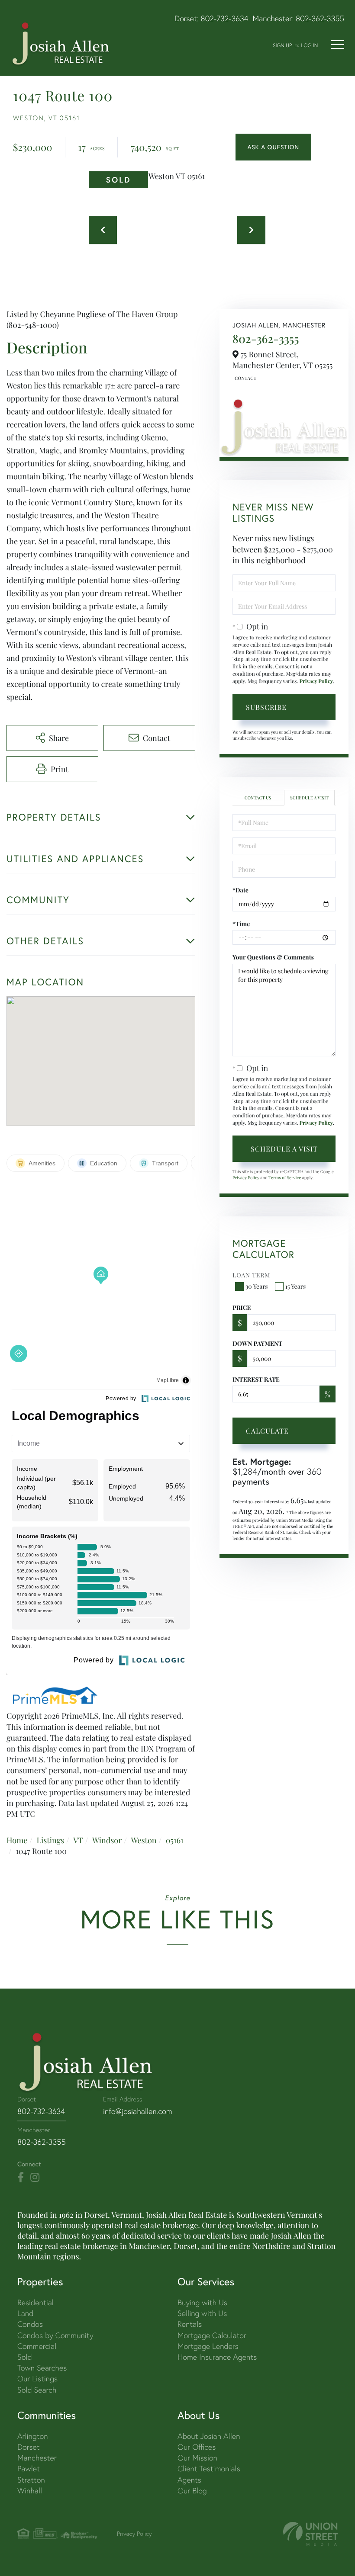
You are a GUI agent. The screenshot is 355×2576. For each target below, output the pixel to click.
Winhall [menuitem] (30, 2491)
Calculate (267, 1431)
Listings (50, 1840)
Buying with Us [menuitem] (202, 2302)
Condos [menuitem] (30, 2324)
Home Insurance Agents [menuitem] (217, 2357)
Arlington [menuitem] (33, 2436)
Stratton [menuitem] (31, 2480)
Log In (309, 45)
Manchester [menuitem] (37, 2458)
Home (17, 1840)
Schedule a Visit (309, 798)
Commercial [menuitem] (37, 2346)
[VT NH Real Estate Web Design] (310, 2534)
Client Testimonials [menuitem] (209, 2469)
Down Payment (257, 1343)
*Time (241, 924)
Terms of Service (285, 1177)
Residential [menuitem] (35, 2302)
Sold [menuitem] (25, 2357)
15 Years (296, 1286)
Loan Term (251, 1275)
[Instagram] (35, 2178)
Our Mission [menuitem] (197, 2458)
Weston (144, 1840)
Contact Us (245, 378)
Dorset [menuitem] (29, 2447)
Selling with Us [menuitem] (202, 2313)
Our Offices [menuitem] (197, 2447)
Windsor (107, 1840)
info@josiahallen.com (138, 2111)
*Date (240, 890)
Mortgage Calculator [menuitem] (212, 2335)
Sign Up (282, 45)
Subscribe (266, 707)
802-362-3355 (320, 18)
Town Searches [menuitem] (42, 2368)
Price (242, 1307)
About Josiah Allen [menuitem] (209, 2436)
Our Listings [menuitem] (37, 2379)
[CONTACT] (273, 147)
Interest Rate (256, 1379)
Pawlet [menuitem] (29, 2469)
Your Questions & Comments (273, 957)
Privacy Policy (316, 681)
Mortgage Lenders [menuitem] (208, 2346)
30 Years (257, 1286)
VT (78, 1840)
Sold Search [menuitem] (37, 2390)
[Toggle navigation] (338, 45)
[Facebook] (21, 2178)
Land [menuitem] (25, 2313)
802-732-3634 (225, 18)
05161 (175, 1840)
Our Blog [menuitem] (192, 2491)
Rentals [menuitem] (190, 2324)
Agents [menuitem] (189, 2480)
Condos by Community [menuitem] (55, 2335)
